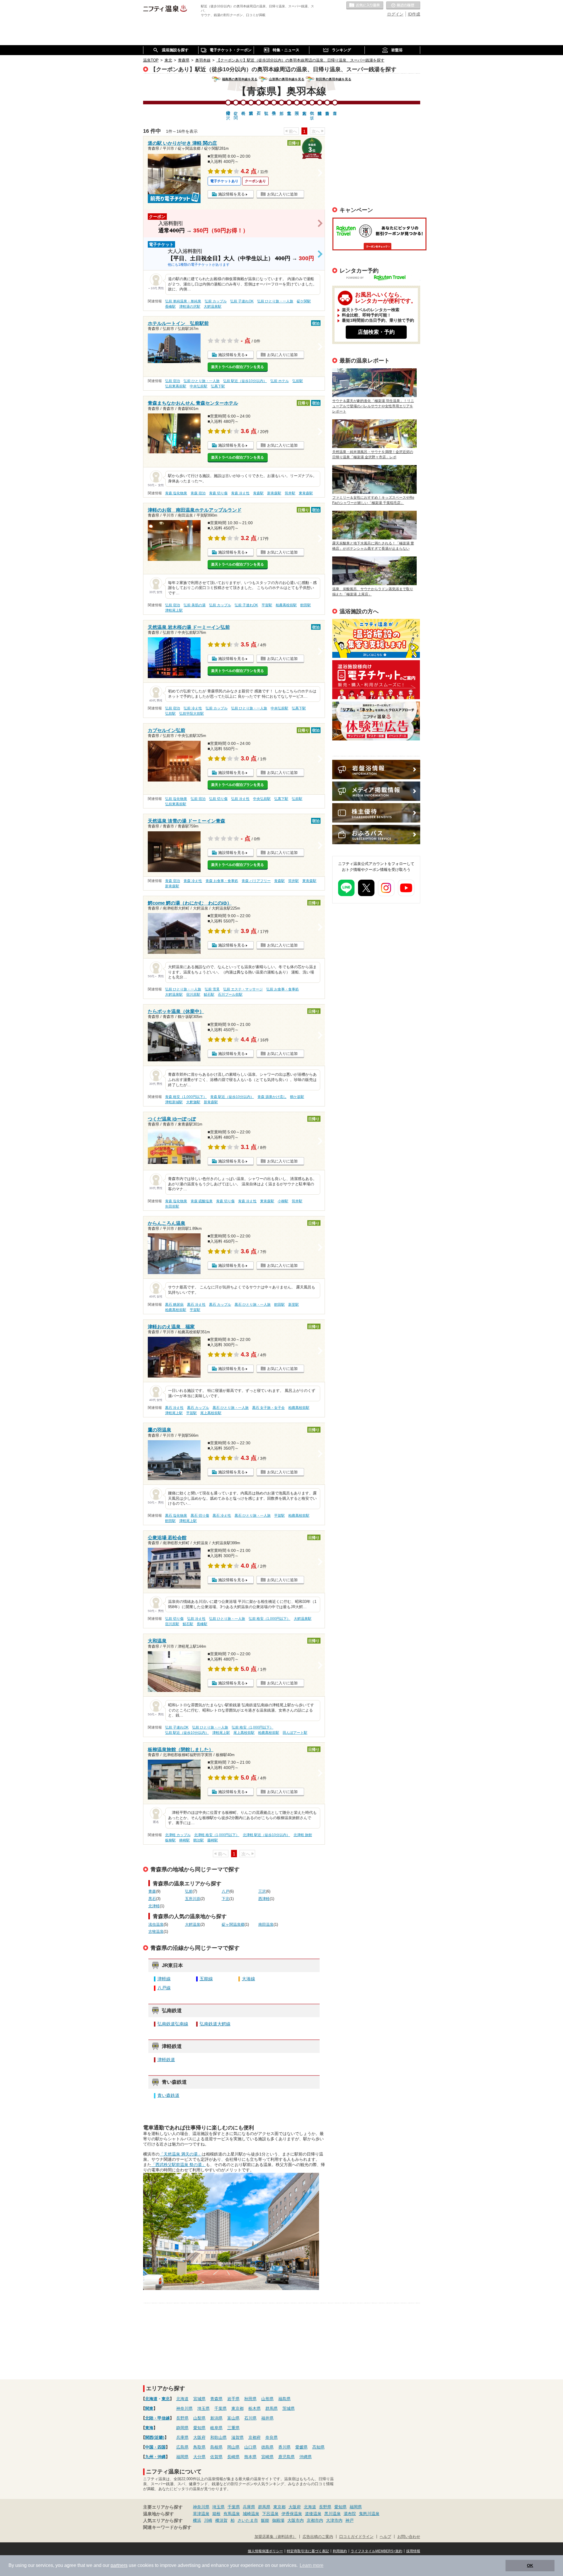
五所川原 (193, 1899)
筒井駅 (290, 493)
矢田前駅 (172, 1206)
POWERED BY (380, 278)
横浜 (197, 2520)
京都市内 (315, 2520)
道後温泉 (313, 2514)
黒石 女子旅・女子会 (268, 1408)
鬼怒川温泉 (369, 2514)
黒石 (152, 1899)
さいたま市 (248, 2520)
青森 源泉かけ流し (272, 1097)
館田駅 (306, 605)
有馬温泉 (232, 2514)
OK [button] (530, 2565)
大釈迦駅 (193, 1102)
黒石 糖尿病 (174, 1305)
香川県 (284, 2447)
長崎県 (233, 2457)
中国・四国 (155, 2447)
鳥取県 (199, 2447)
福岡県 (182, 2457)
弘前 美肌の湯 (195, 605)
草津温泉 (201, 2514)
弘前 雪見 (212, 989)
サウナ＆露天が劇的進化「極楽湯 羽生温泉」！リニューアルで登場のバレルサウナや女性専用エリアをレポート (373, 406)
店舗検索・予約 (376, 332)
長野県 (182, 2418)
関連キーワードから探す (167, 2527)
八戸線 (164, 1988)
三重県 (233, 2428)
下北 (225, 1899)
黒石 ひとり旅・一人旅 (253, 1305)
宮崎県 (267, 2457)
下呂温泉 (270, 2514)
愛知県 (199, 2428)
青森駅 (258, 493)
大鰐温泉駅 (213, 307)
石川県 (250, 2418)
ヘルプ (385, 2537)
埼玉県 (204, 2408)
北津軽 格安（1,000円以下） (217, 1835)
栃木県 (255, 2408)
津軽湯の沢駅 (190, 307)
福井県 (267, 2418)
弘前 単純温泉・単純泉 (183, 301)
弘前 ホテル (280, 381)
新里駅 (294, 1305)
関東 (149, 2408)
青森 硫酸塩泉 (202, 1201)
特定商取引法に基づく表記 (308, 2551)
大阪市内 (296, 2520)
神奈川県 (184, 2408)
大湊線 (249, 1979)
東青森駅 (306, 493)
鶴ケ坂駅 (297, 1097)
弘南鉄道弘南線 (173, 2024)
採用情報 (413, 2551)
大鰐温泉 (193, 1925)
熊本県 (250, 2457)
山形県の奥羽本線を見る (287, 79)
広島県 (182, 2447)
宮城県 (199, 2399)
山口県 (250, 2447)
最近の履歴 (403, 6)
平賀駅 (267, 605)
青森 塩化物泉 (176, 493)
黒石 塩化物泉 (176, 1516)
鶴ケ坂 (312, 110)
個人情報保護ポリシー (265, 2551)
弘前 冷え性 (193, 708)
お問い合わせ (409, 2537)
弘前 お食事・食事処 (283, 989)
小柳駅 (283, 1201)
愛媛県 (301, 2447)
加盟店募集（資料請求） (275, 2537)
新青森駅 (274, 493)
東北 (166, 2399)
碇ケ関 (236, 110)
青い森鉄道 (168, 2095)
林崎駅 (184, 1840)
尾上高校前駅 (211, 1413)
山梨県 (199, 2418)
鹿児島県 (286, 2457)
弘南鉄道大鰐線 (215, 2024)
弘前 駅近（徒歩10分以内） (245, 381)
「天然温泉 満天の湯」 (181, 2154)
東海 (149, 2428)
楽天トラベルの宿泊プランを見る (238, 367)
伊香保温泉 (292, 2514)
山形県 (267, 2399)
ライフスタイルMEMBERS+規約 (377, 2551)
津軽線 (164, 1979)
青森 (152, 1891)
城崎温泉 (251, 2514)
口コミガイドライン (356, 2537)
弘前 (189, 1891)
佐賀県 (216, 2457)
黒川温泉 (333, 2514)
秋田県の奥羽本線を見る (334, 79)
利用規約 (340, 2551)
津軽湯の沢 (228, 110)
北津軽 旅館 (303, 1835)
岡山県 (233, 2447)
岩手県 (233, 2399)
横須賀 (221, 2520)
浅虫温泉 (156, 1925)
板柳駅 (170, 1840)
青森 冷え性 (240, 493)
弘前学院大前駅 (191, 714)
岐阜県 (216, 2428)
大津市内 (334, 2520)
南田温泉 (266, 1925)
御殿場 (278, 2520)
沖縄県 (306, 2457)
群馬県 (272, 2408)
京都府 (255, 2437)
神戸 (350, 2520)
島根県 (216, 2447)
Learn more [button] (312, 2565)
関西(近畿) (155, 2437)
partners (119, 2565)
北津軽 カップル (178, 1835)
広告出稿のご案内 (376, 721)
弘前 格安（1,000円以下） (269, 1619)
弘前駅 (298, 381)
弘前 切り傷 (218, 799)
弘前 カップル (216, 301)
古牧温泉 (156, 1932)
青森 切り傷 (218, 493)
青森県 (216, 2399)
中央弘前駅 (199, 386)
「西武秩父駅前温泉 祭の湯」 (179, 2165)
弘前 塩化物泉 (176, 799)
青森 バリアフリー (256, 881)
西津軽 (264, 1899)
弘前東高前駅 (176, 386)
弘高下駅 (218, 386)
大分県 (199, 2457)
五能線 (206, 1979)
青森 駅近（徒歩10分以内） (232, 1097)
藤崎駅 (213, 1840)
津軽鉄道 (166, 2060)
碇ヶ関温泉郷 (233, 1925)
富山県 (233, 2418)
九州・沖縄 (155, 2457)
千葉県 (221, 2408)
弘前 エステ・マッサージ (243, 989)
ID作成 (414, 14)
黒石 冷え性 (196, 1305)
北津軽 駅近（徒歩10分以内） (266, 1835)
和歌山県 (218, 2437)
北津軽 (154, 1906)
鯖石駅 (209, 995)
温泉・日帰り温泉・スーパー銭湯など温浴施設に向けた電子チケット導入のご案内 (376, 680)
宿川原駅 (193, 995)
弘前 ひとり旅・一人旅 (275, 301)
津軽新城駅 (174, 1102)
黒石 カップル (220, 1305)
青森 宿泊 (198, 493)
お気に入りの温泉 (365, 6)
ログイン (395, 14)
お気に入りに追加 (282, 194)
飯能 (265, 2520)
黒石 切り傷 (200, 1516)
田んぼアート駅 (295, 1733)
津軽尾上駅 (174, 610)
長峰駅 (170, 307)
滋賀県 (238, 2437)
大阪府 (199, 2437)
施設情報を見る (232, 194)
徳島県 (267, 2447)
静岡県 (182, 2428)
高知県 (318, 2447)
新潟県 (216, 2418)
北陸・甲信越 (157, 2418)
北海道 (151, 2399)
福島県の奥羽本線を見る (240, 79)
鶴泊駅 (199, 1840)
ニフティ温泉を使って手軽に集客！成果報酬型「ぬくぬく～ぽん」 (376, 638)
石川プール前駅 (230, 995)
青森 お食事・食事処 (222, 881)
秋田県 (250, 2399)
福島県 (284, 2399)
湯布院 (350, 2514)
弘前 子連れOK (242, 301)
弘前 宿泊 (173, 381)
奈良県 (272, 2437)
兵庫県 (182, 2437)
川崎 (208, 2520)
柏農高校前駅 (286, 605)
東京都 (238, 2408)
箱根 (216, 2514)
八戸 (225, 1891)
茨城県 (289, 2408)
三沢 (262, 1891)
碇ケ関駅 (304, 301)
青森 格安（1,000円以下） (186, 1097)
